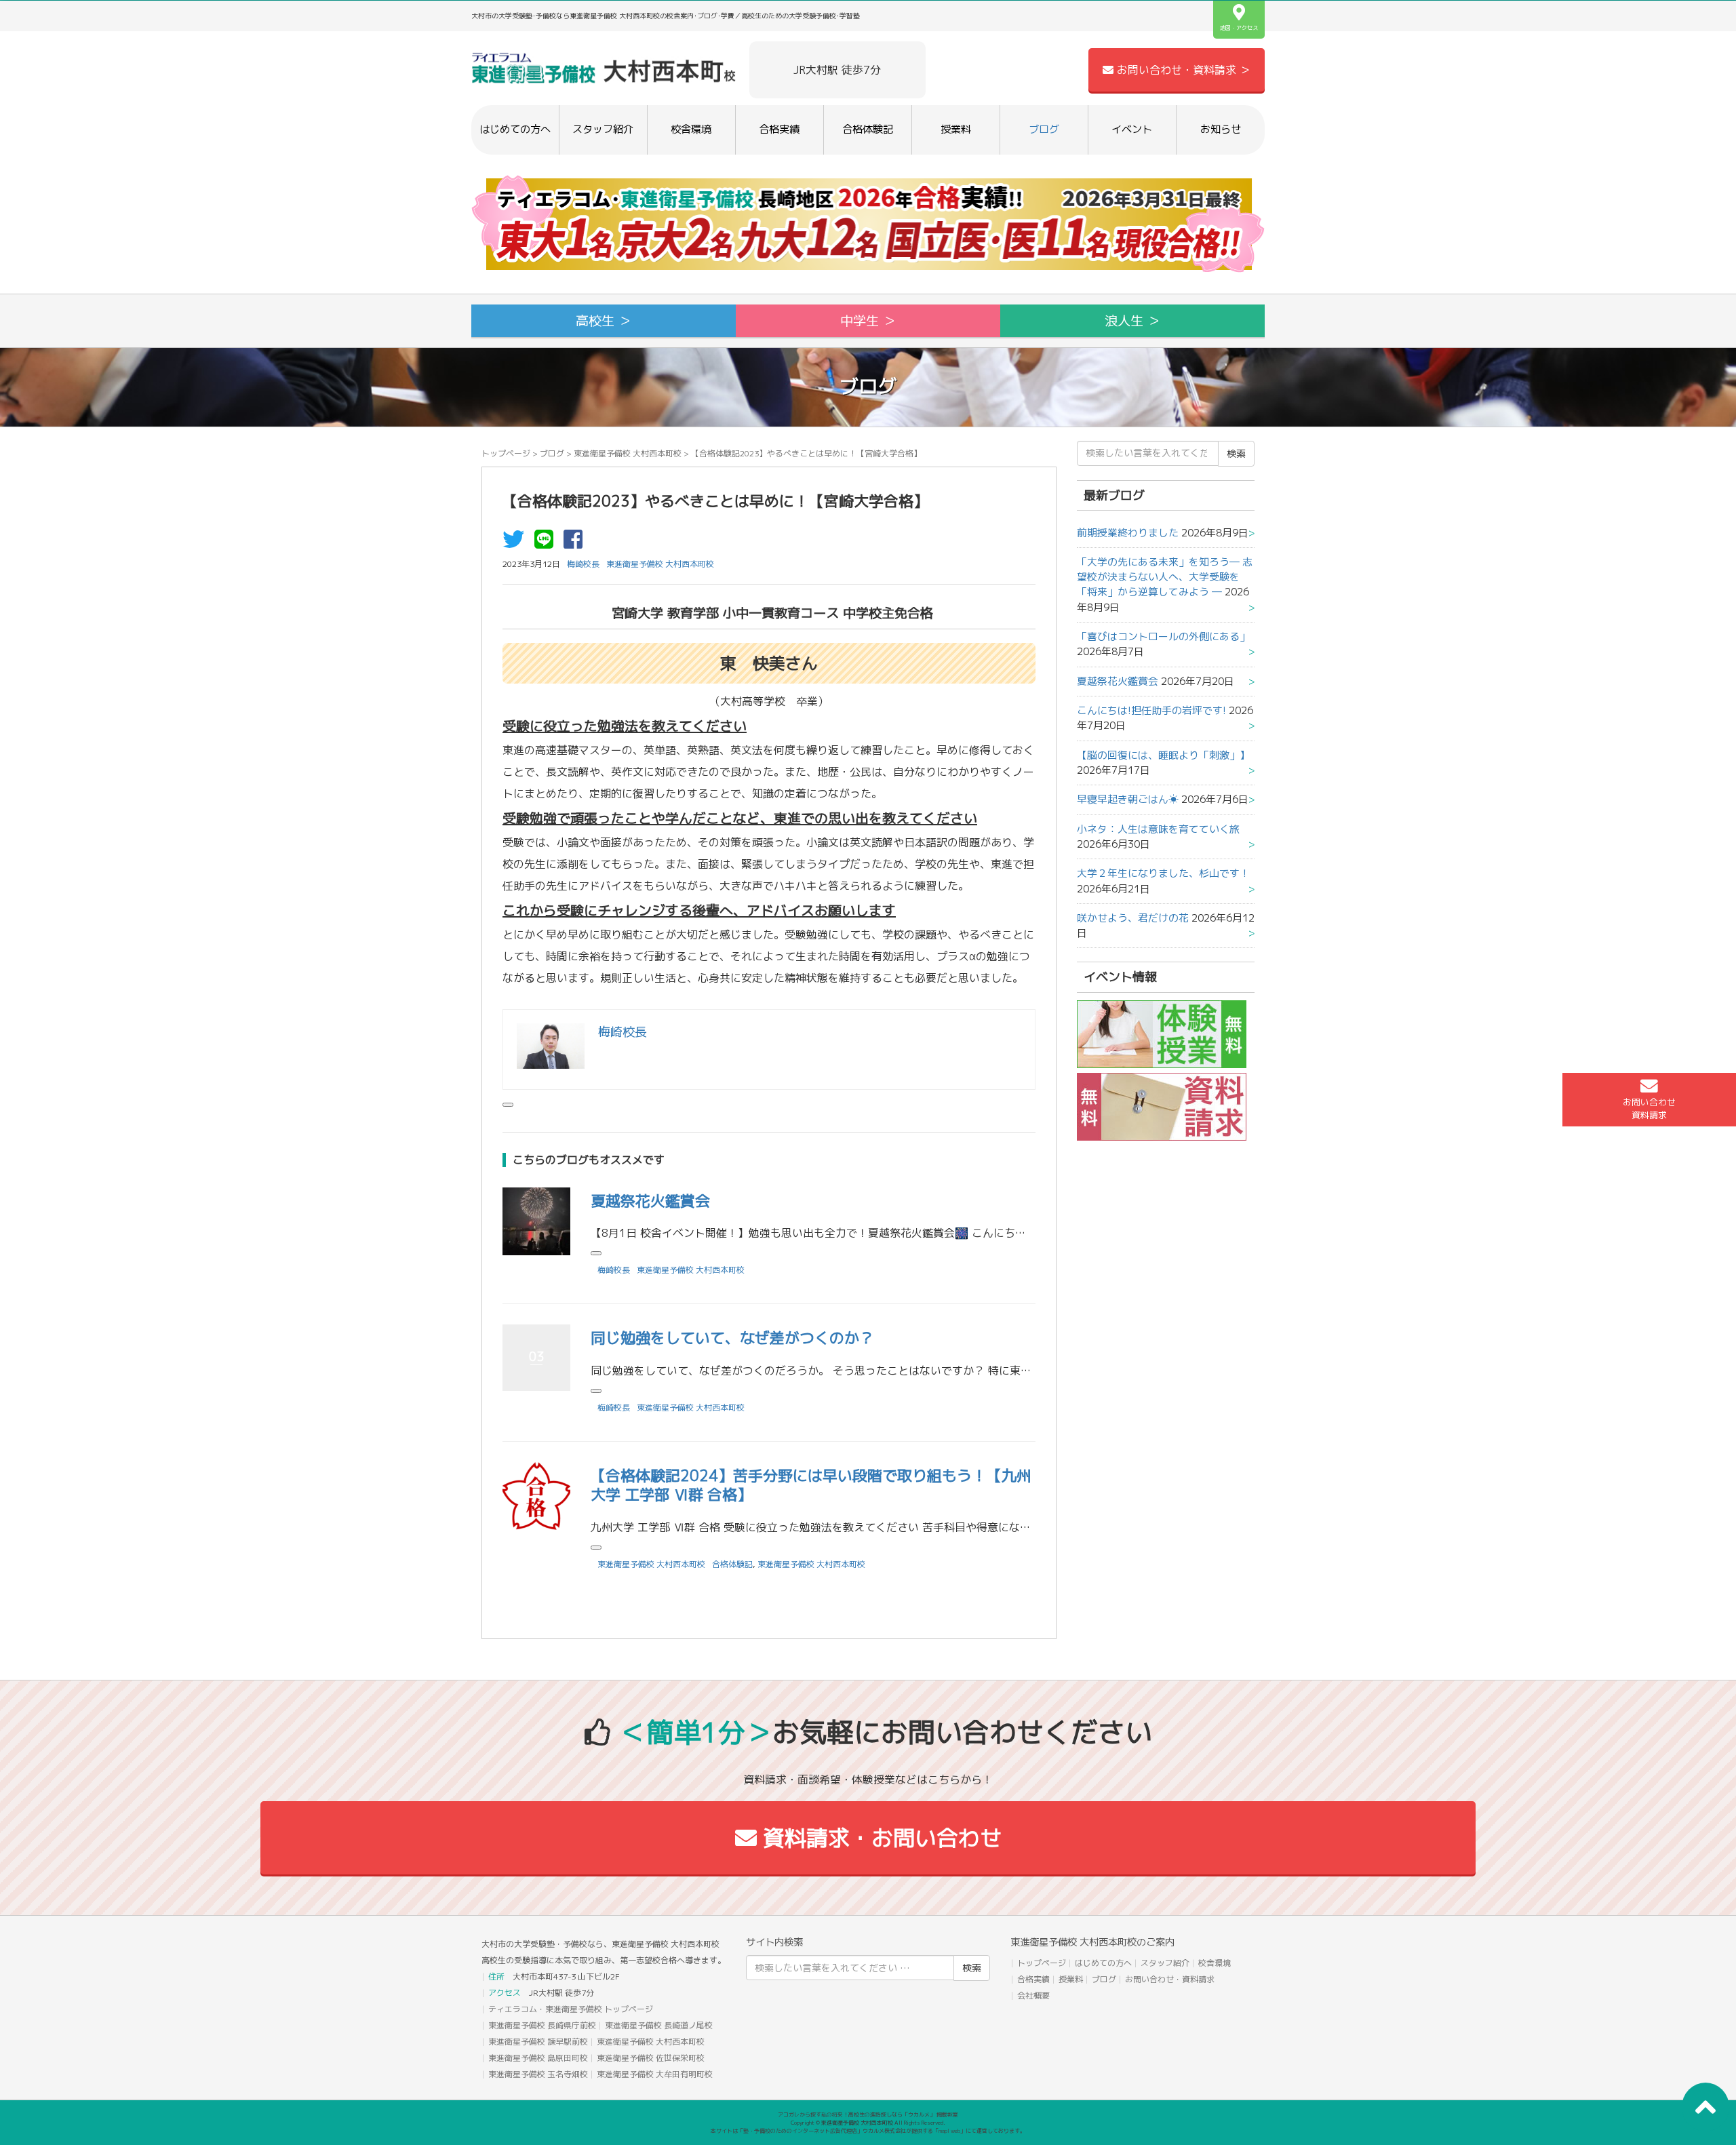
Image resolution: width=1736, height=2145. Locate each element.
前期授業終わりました (1128, 533)
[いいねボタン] (508, 1105)
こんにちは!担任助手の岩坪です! (1151, 710)
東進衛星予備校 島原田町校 (538, 2058)
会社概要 (1033, 1995)
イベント (1132, 129)
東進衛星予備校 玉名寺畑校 (538, 2074)
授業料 (956, 129)
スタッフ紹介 (603, 129)
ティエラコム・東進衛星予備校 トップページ (571, 2009)
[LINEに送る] (547, 543)
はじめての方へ (515, 129)
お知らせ (1221, 129)
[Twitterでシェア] (517, 543)
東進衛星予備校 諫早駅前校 (538, 2042)
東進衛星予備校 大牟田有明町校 (655, 2074)
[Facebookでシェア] (576, 543)
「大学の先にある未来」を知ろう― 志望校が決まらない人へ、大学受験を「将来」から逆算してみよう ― (1165, 577)
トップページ (506, 453)
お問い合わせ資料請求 (1649, 1108)
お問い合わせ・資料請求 (1170, 1979)
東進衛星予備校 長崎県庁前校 (542, 2025)
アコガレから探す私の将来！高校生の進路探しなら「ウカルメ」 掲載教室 (868, 2114)
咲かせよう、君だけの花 (1133, 918)
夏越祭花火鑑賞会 (650, 1201)
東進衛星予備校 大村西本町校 (628, 453)
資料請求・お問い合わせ (879, 1838)
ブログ (1044, 129)
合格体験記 (868, 129)
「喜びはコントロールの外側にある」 (1163, 636)
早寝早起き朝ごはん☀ (1128, 799)
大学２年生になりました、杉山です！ (1163, 873)
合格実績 (779, 129)
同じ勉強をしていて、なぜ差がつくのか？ (732, 1338)
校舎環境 (691, 129)
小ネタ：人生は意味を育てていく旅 (1158, 829)
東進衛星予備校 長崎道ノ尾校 (659, 2025)
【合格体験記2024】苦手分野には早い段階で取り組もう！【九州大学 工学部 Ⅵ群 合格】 (811, 1485)
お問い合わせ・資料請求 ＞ (1182, 70)
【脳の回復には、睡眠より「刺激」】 (1163, 755)
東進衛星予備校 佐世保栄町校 (651, 2058)
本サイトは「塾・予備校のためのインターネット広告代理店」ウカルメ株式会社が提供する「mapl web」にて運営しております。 (868, 2131)
